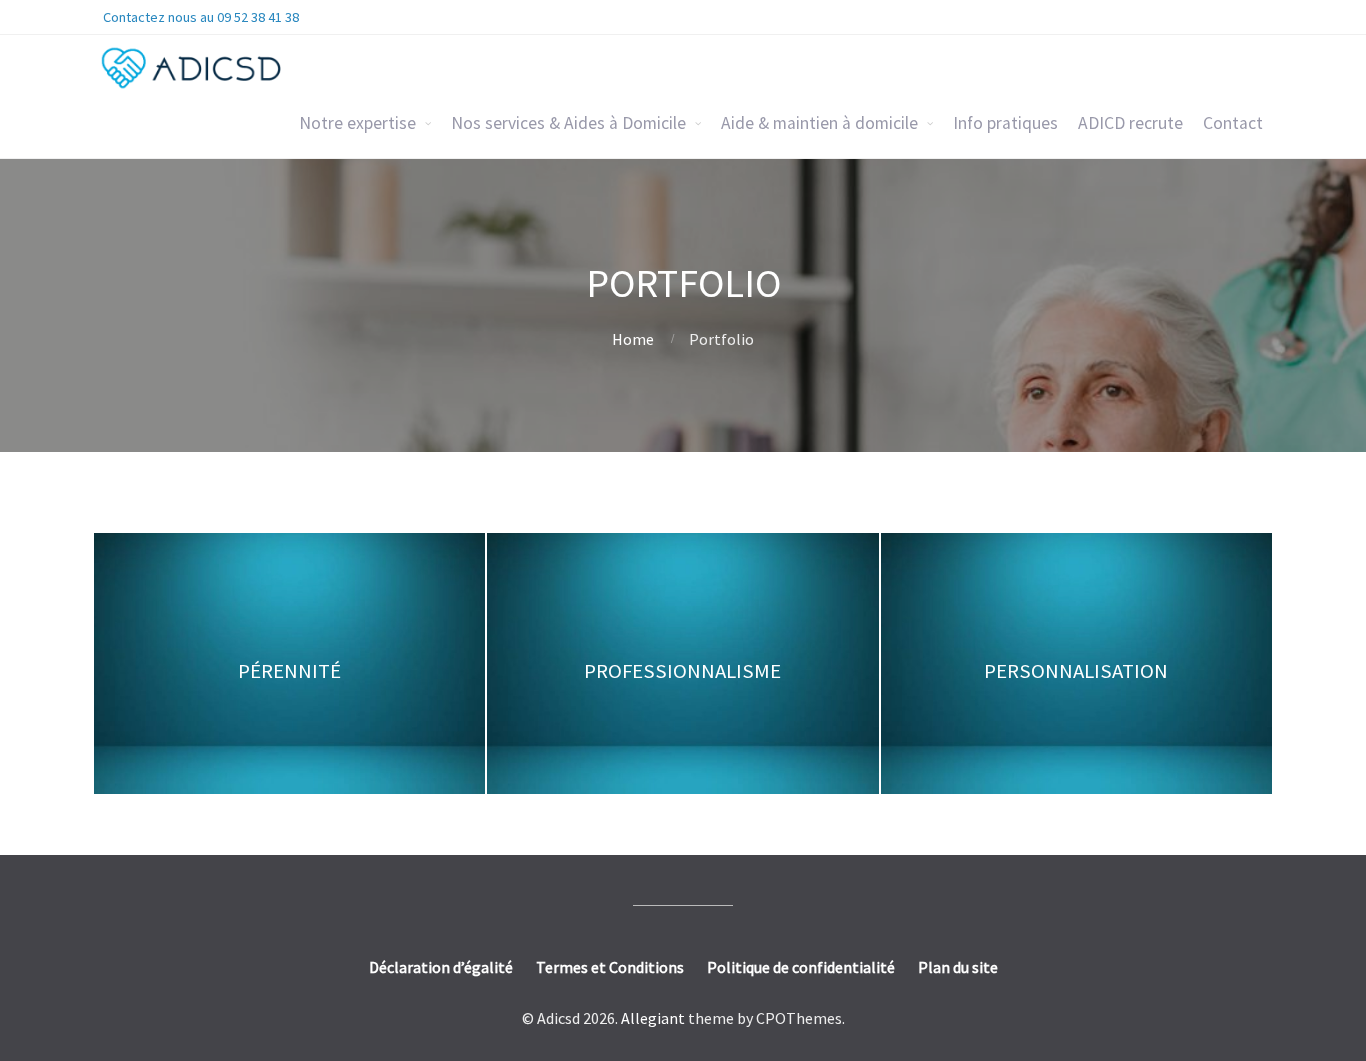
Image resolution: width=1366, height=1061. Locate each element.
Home (633, 339)
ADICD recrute (1130, 123)
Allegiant (653, 1018)
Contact (1233, 123)
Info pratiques (1005, 123)
